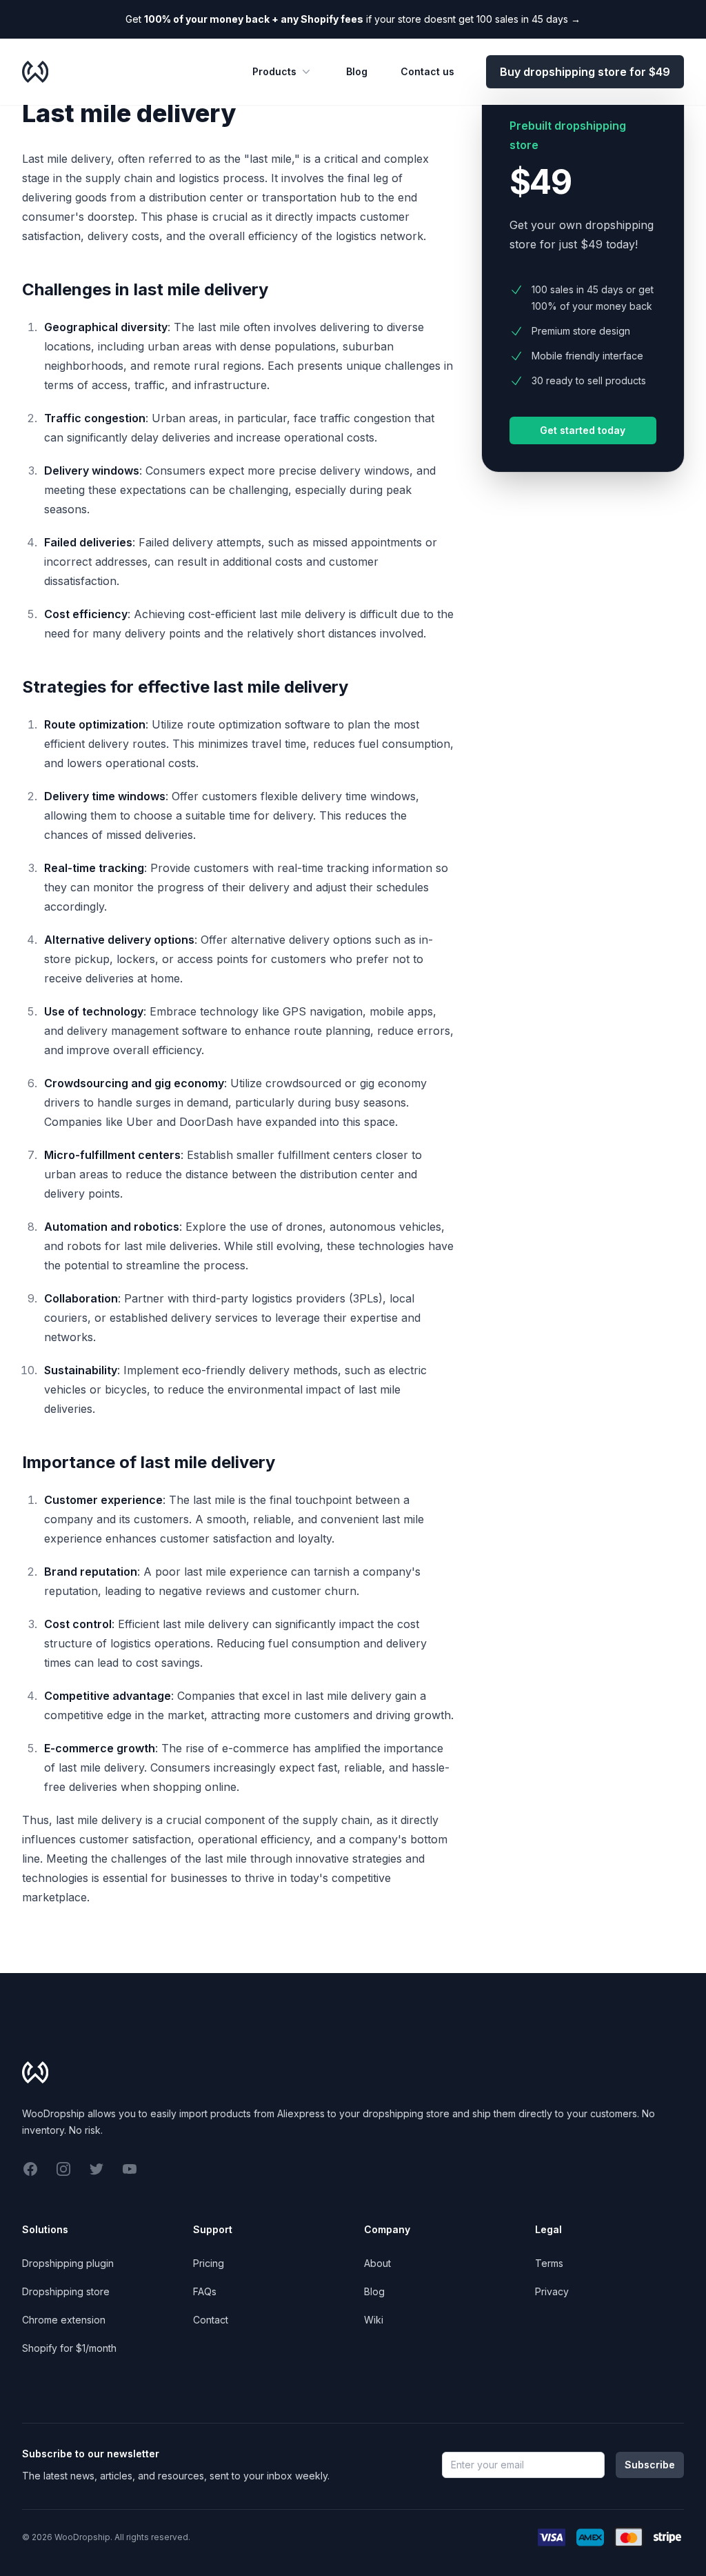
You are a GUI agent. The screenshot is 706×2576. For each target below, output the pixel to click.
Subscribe (650, 2465)
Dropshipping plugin (68, 2263)
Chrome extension (64, 2320)
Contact (211, 2320)
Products (274, 71)
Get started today (583, 430)
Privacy (552, 2291)
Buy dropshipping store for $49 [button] (585, 72)
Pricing (209, 2263)
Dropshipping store (66, 2291)
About (377, 2263)
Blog (357, 71)
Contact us (427, 71)
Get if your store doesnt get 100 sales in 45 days (353, 19)
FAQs (205, 2291)
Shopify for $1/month (69, 2348)
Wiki (374, 2320)
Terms (549, 2263)
